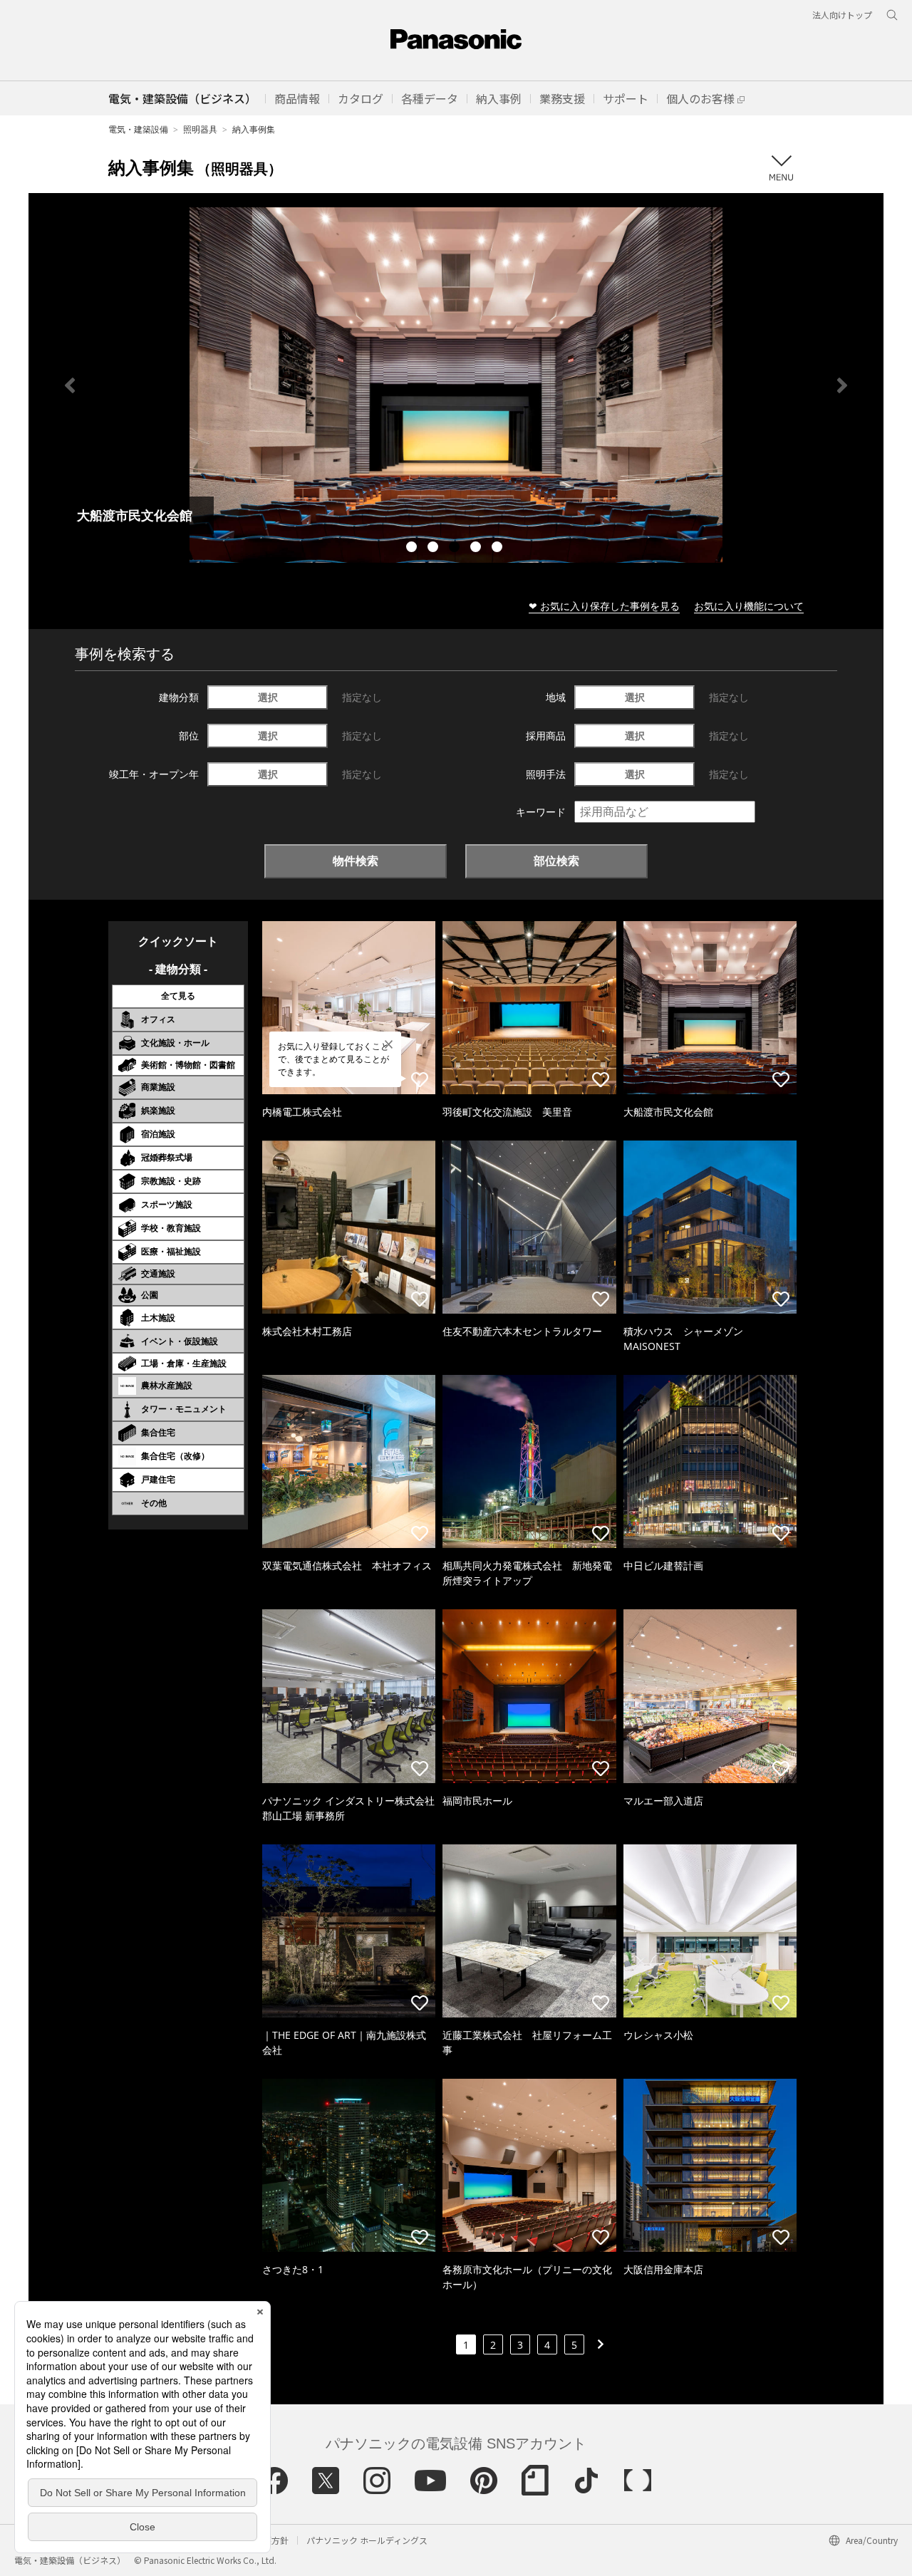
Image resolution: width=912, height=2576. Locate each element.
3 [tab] (456, 549)
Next (842, 385)
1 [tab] (413, 549)
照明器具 (200, 129)
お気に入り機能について (749, 606)
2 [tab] (435, 549)
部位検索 (556, 861)
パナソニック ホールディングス (367, 2540)
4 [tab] (477, 549)
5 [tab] (499, 549)
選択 (268, 697)
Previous (70, 385)
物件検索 (356, 861)
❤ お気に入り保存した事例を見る (604, 606)
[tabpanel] (456, 385)
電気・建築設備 (138, 129)
